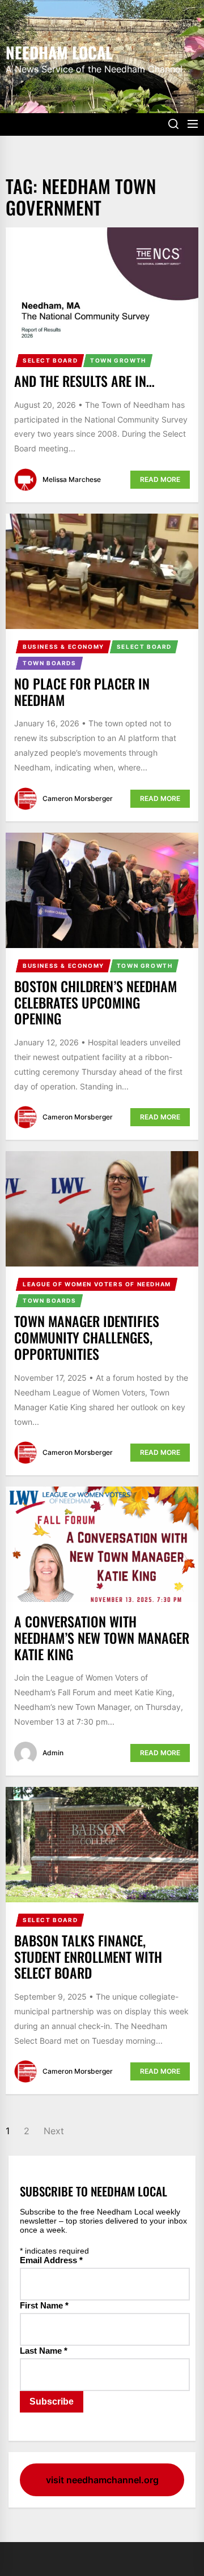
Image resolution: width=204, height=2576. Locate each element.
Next (54, 2131)
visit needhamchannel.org (102, 2480)
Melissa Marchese (72, 479)
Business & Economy (63, 647)
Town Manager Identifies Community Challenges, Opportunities (87, 1337)
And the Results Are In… (84, 381)
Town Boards (50, 663)
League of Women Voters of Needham (97, 1284)
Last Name (44, 2351)
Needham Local (59, 51)
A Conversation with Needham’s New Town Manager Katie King (102, 1638)
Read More (160, 479)
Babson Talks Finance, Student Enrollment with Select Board (88, 1957)
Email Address (51, 2260)
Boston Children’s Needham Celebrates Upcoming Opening (95, 1002)
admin (53, 1753)
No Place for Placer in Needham (82, 692)
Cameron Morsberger (78, 798)
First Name (44, 2305)
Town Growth (118, 360)
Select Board (50, 360)
